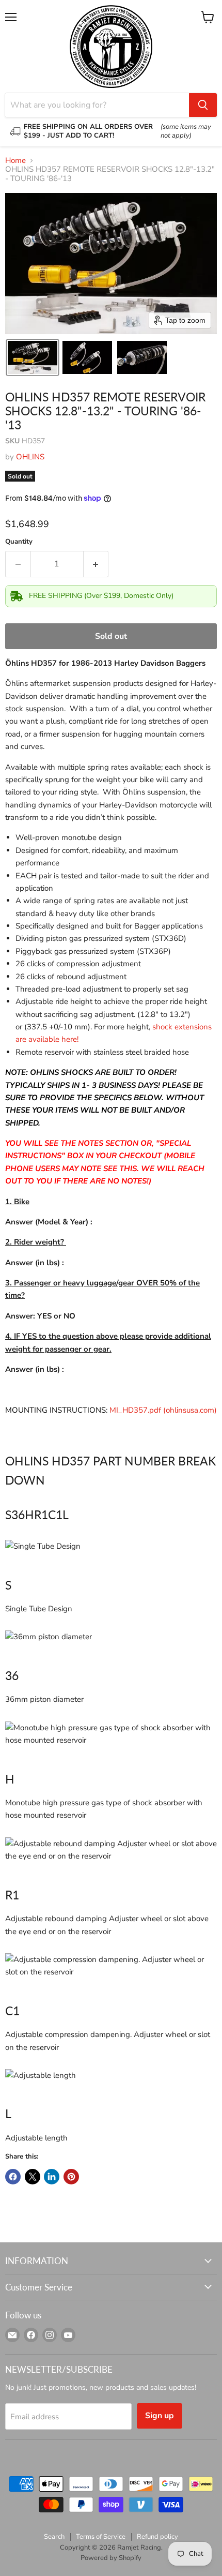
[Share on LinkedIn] (52, 2177)
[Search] (203, 105)
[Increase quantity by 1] (96, 564)
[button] (33, 357)
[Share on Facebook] (13, 2177)
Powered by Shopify (111, 2558)
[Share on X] (33, 2177)
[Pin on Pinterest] (71, 2177)
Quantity (19, 542)
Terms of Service (101, 2537)
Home (15, 161)
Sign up (160, 2416)
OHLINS (30, 457)
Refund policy (157, 2537)
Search (54, 2537)
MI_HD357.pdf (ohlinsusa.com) (163, 1410)
